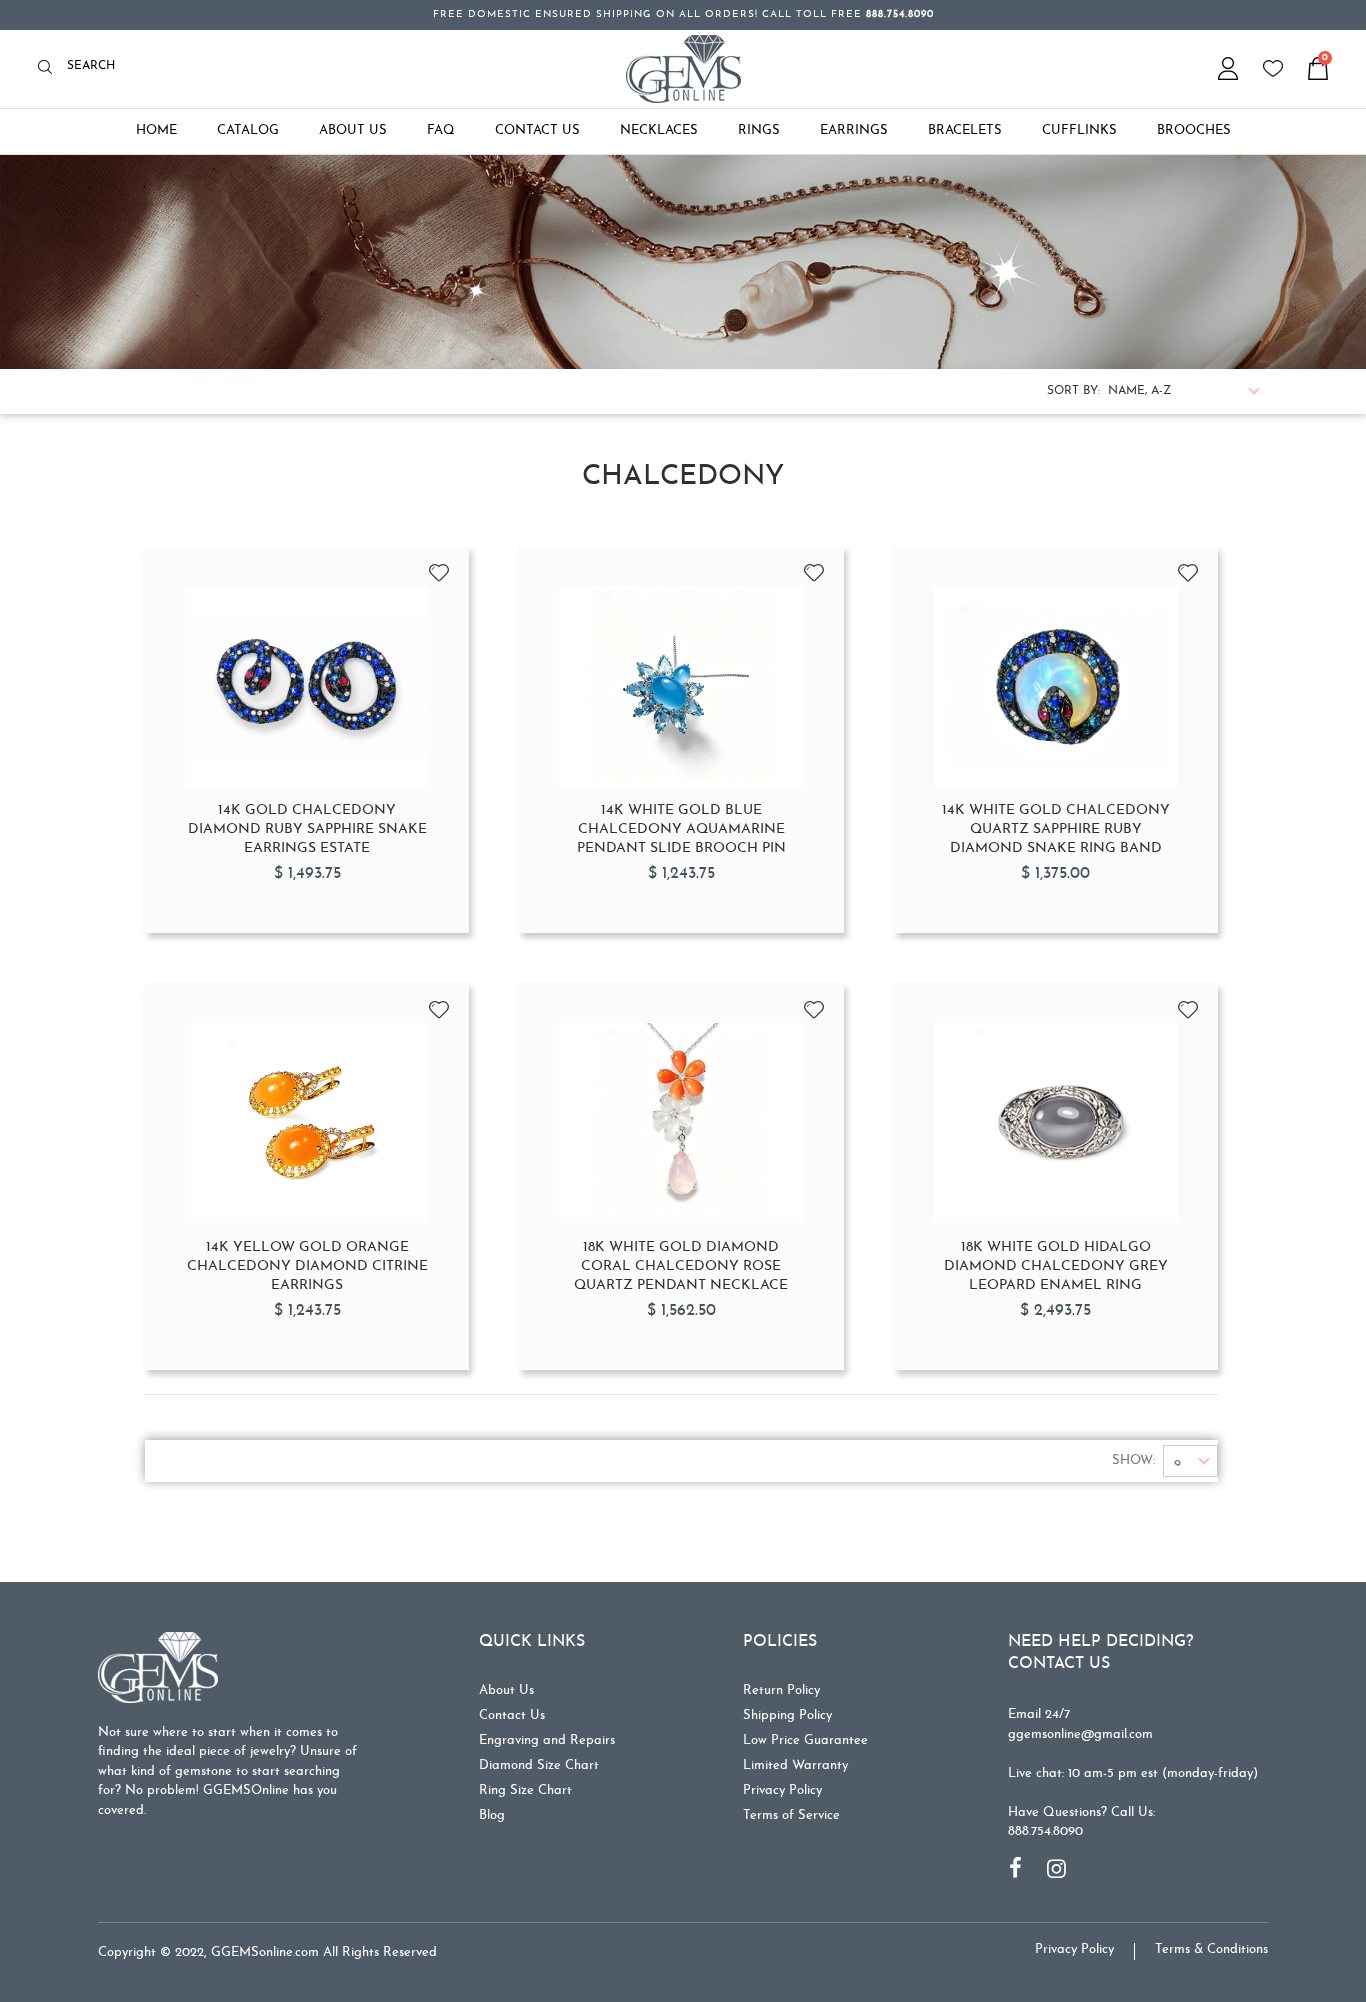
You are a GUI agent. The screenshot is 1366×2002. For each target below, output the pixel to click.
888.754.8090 (1045, 1831)
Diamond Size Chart (539, 1765)
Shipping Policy (787, 1715)
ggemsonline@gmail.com (1080, 1734)
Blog (492, 1815)
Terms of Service (791, 1815)
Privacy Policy (782, 1790)
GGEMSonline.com (265, 1952)
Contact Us (512, 1715)
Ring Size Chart (525, 1790)
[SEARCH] (50, 68)
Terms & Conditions (1211, 1949)
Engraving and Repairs (547, 1740)
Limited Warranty (795, 1765)
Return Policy (781, 1690)
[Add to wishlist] (439, 566)
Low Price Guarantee (805, 1740)
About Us (506, 1690)
